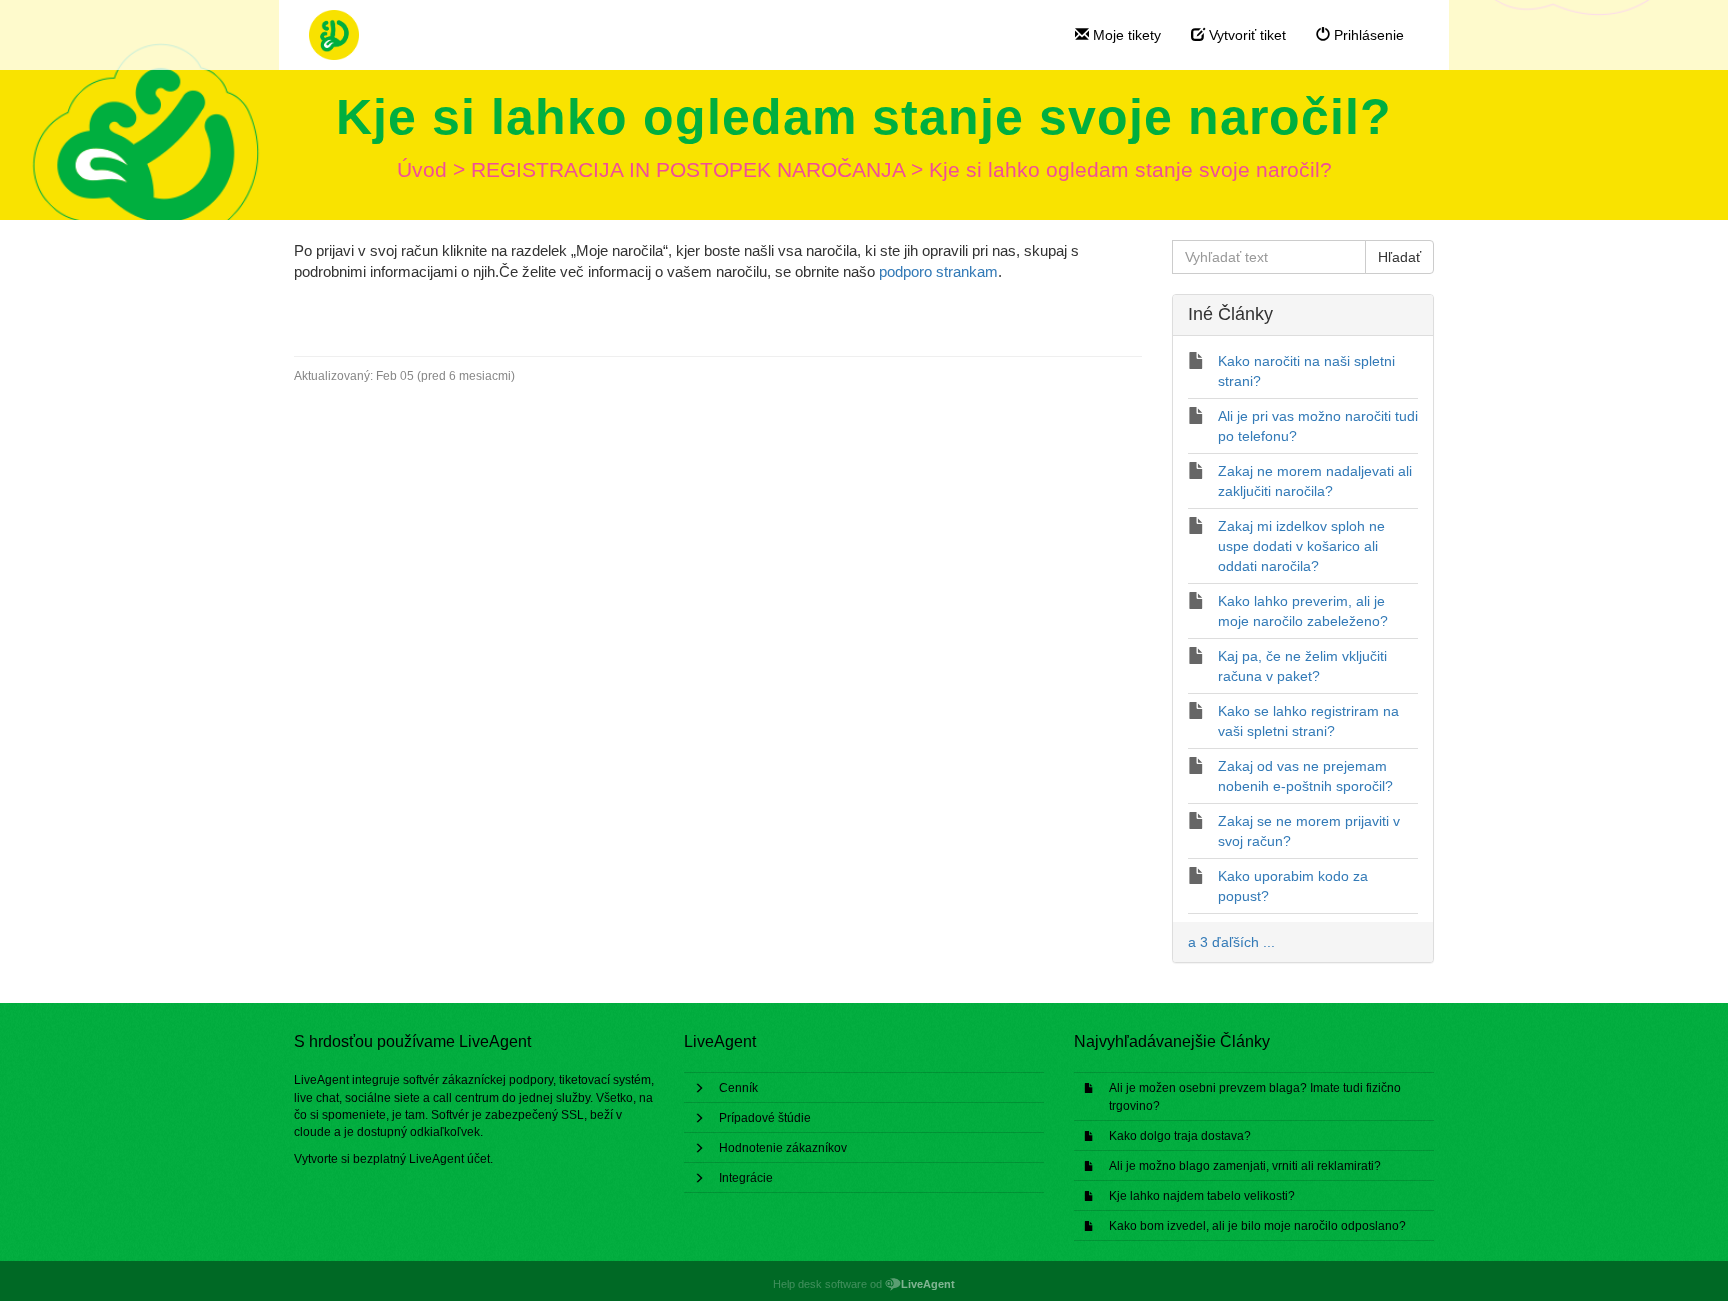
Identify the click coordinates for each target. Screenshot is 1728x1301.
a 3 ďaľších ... (1231, 942)
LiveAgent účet (449, 1159)
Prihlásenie (1367, 35)
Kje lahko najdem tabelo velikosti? (1202, 1196)
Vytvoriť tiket (1245, 35)
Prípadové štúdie (765, 1118)
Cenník (738, 1088)
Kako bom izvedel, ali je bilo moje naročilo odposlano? (1257, 1226)
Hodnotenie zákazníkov (783, 1148)
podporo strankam (938, 271)
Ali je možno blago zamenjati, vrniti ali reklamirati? (1245, 1166)
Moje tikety (1125, 35)
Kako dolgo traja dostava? (1180, 1136)
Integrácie (746, 1178)
